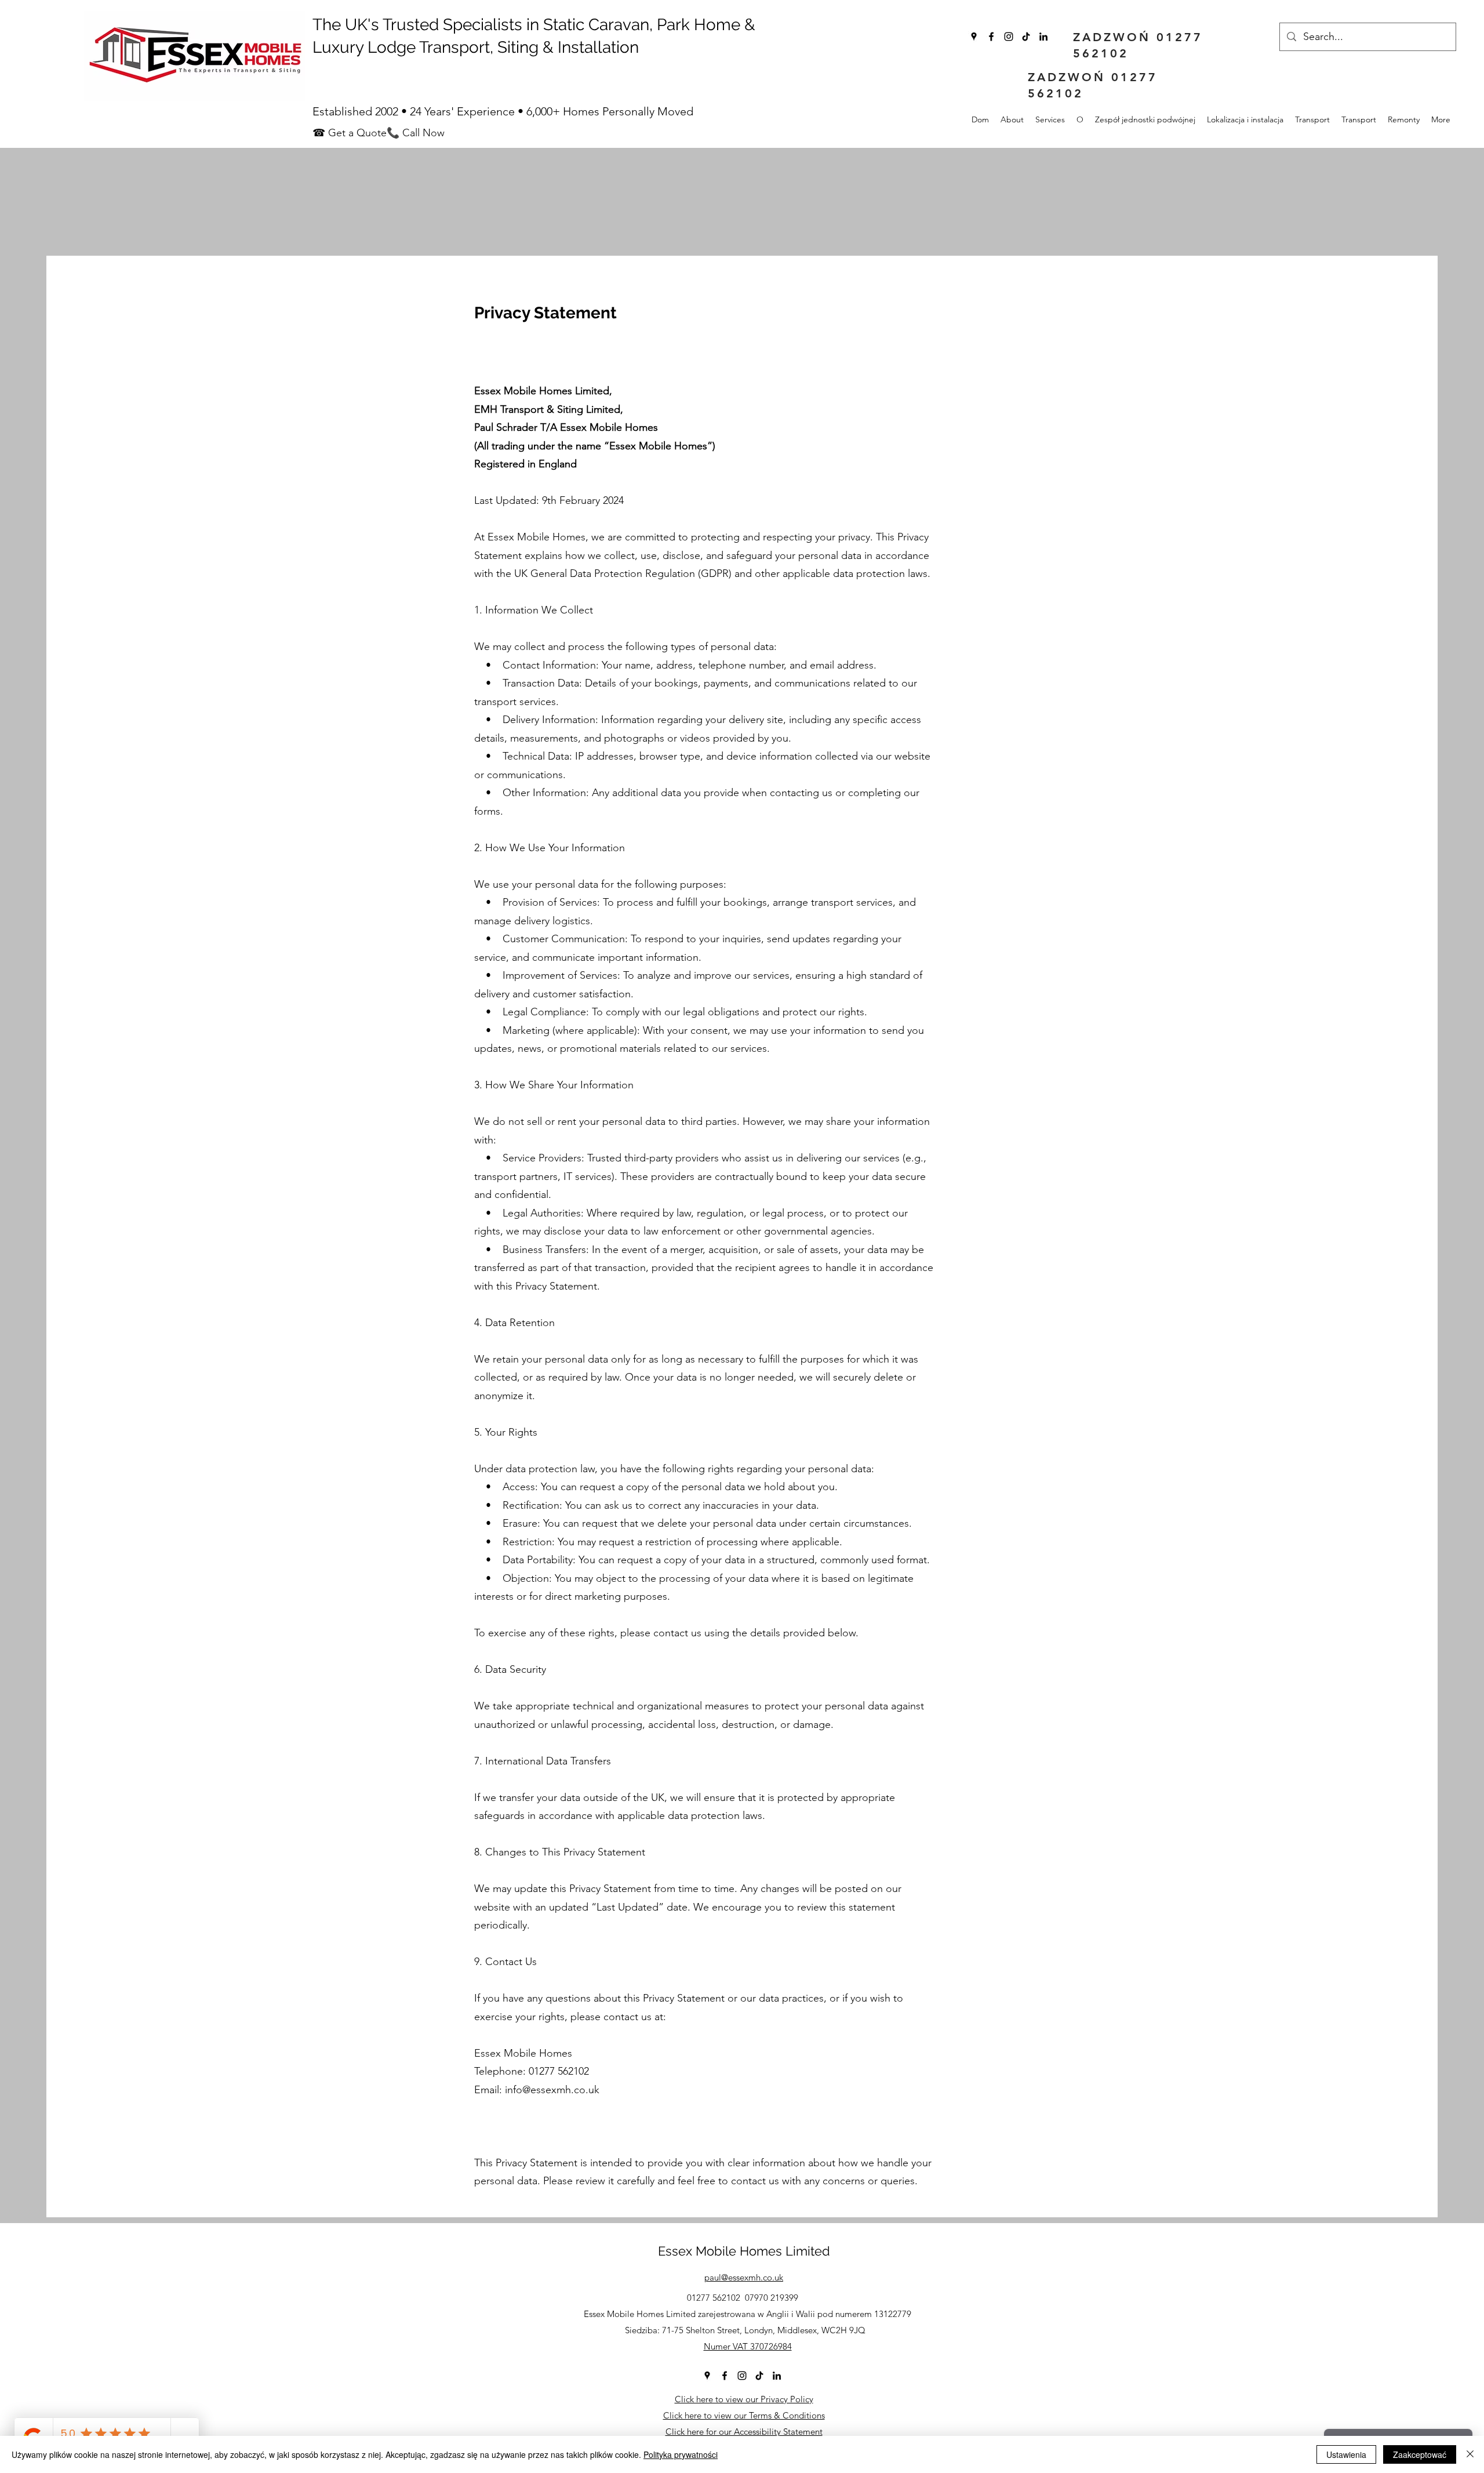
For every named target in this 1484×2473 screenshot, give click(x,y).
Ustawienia (1346, 2454)
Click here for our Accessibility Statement (744, 2432)
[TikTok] (1026, 37)
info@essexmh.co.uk (552, 2090)
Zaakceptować (1420, 2454)
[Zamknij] (1470, 2454)
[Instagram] (1009, 37)
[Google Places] (974, 37)
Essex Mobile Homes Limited (744, 2251)
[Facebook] (991, 37)
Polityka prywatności (681, 2454)
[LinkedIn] (1043, 37)
